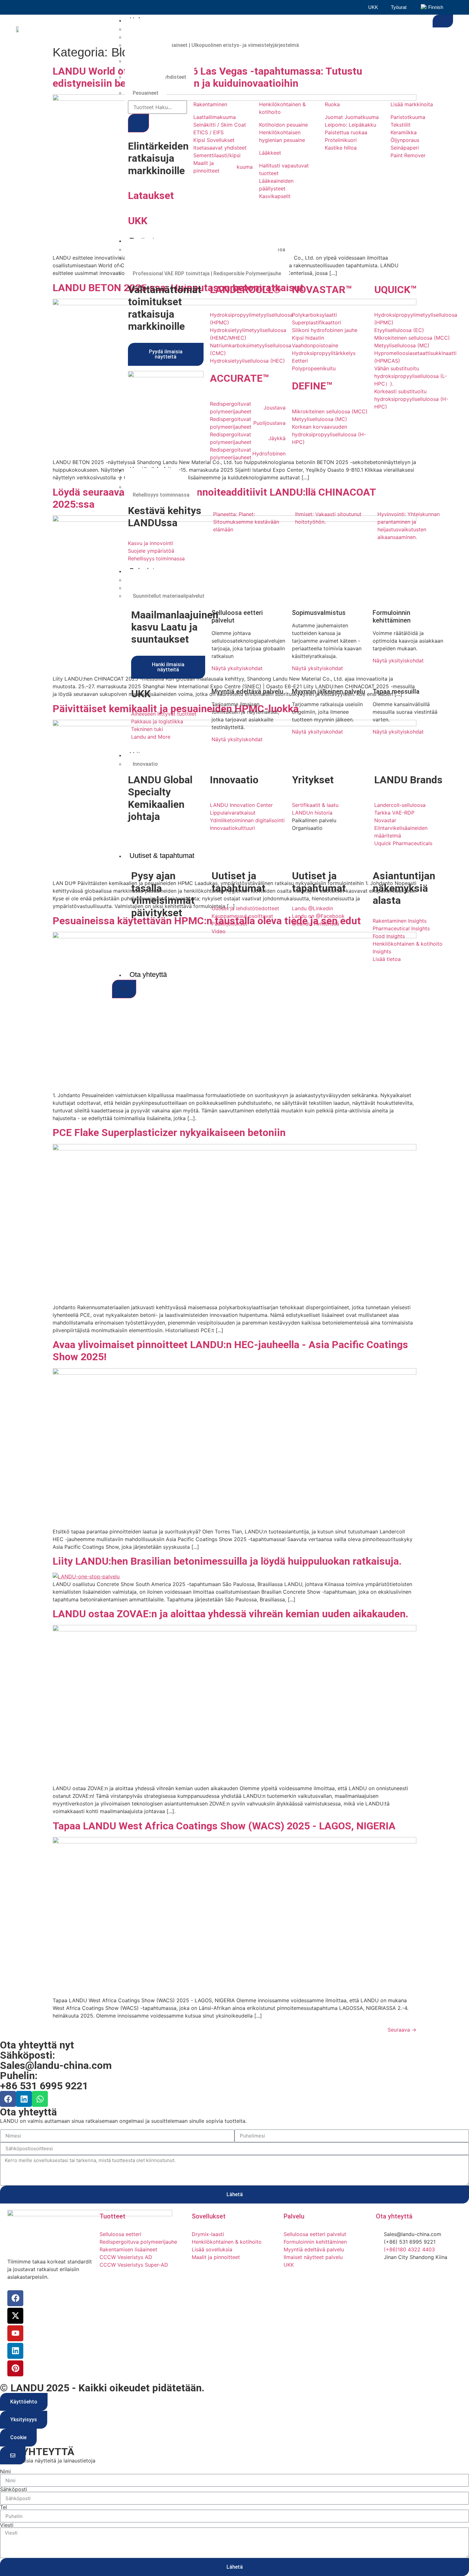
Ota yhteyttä (148, 974)
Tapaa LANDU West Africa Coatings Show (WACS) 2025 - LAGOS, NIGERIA (224, 1826)
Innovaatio (145, 764)
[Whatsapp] (40, 2099)
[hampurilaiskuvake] (443, 21)
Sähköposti (14, 2489)
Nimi (5, 2471)
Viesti (7, 2525)
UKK (373, 7)
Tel (4, 2507)
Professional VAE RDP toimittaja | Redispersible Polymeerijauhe (207, 273)
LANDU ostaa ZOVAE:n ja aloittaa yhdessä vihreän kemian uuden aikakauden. (231, 1614)
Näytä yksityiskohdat (237, 668)
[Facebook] (8, 2099)
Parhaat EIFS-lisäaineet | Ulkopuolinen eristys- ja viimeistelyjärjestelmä (216, 45)
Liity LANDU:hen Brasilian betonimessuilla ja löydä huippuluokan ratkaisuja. (227, 1561)
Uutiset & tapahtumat (162, 856)
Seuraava (402, 2030)
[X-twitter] (15, 2316)
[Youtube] (15, 2333)
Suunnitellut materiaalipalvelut (169, 596)
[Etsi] (138, 123)
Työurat (399, 7)
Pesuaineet (146, 93)
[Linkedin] (24, 2099)
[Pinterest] (15, 2368)
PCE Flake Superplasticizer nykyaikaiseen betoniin (169, 1133)
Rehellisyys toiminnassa (161, 495)
